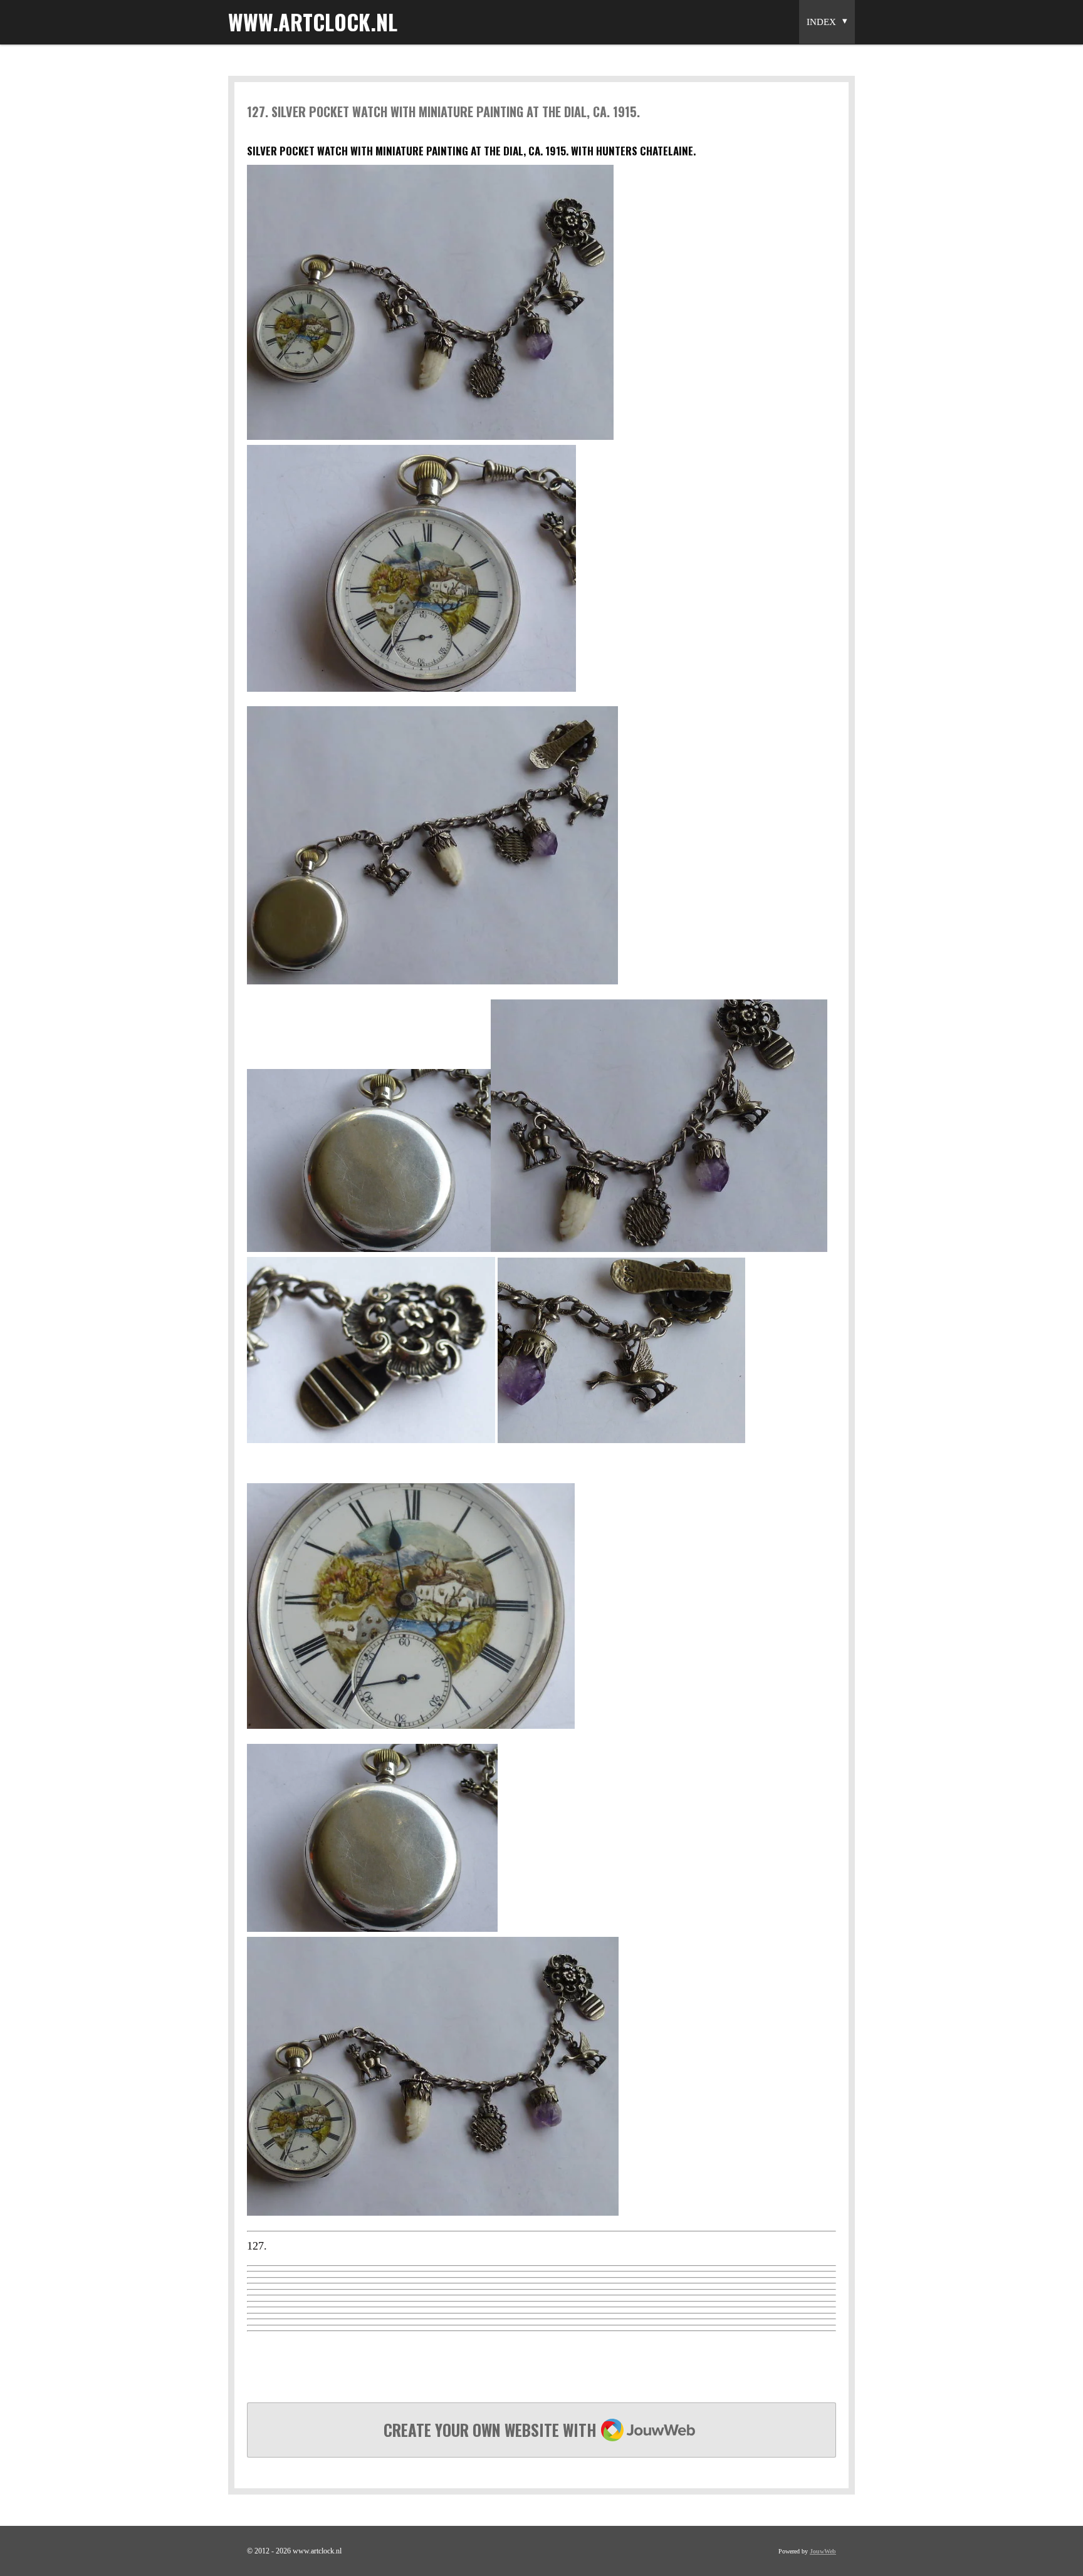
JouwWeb (823, 2551)
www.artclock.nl (313, 22)
